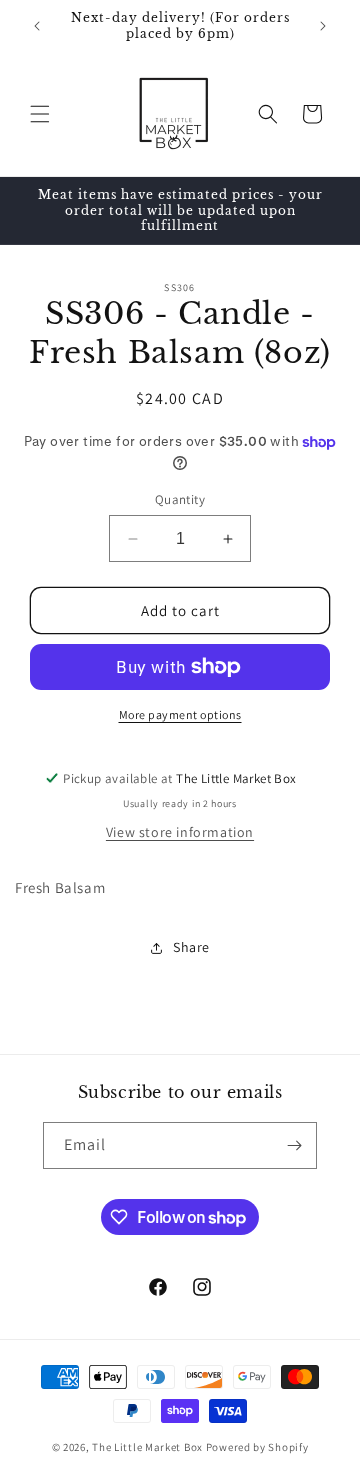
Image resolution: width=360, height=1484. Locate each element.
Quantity (180, 499)
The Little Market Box (147, 1447)
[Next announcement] (323, 26)
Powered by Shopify (257, 1447)
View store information (180, 832)
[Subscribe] (294, 1145)
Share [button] (191, 947)
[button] (40, 114)
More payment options (180, 714)
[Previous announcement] (37, 26)
